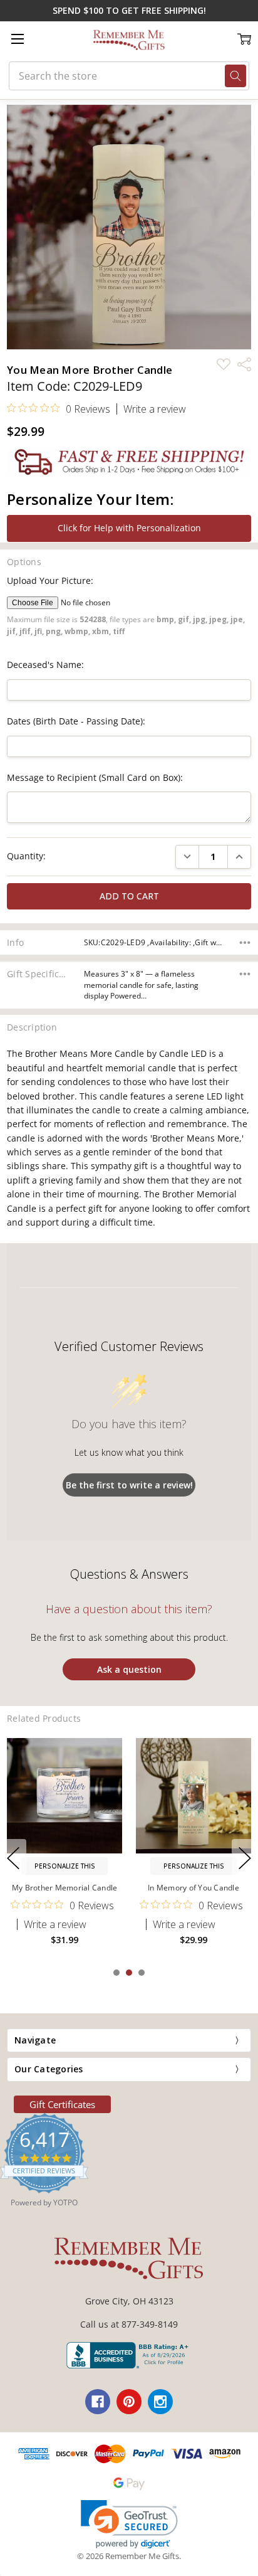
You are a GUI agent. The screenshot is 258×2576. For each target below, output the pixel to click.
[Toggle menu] (17, 39)
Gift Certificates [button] (62, 2104)
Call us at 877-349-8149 (129, 2324)
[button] (129, 2524)
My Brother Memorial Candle (65, 1888)
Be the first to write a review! (129, 1485)
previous (13, 1858)
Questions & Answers (129, 1574)
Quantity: (26, 856)
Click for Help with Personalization (129, 528)
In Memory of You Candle (194, 1888)
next (245, 1858)
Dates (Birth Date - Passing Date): (76, 721)
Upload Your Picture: (50, 580)
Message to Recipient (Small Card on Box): (95, 777)
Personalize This (65, 1866)
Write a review (155, 409)
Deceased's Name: (45, 665)
